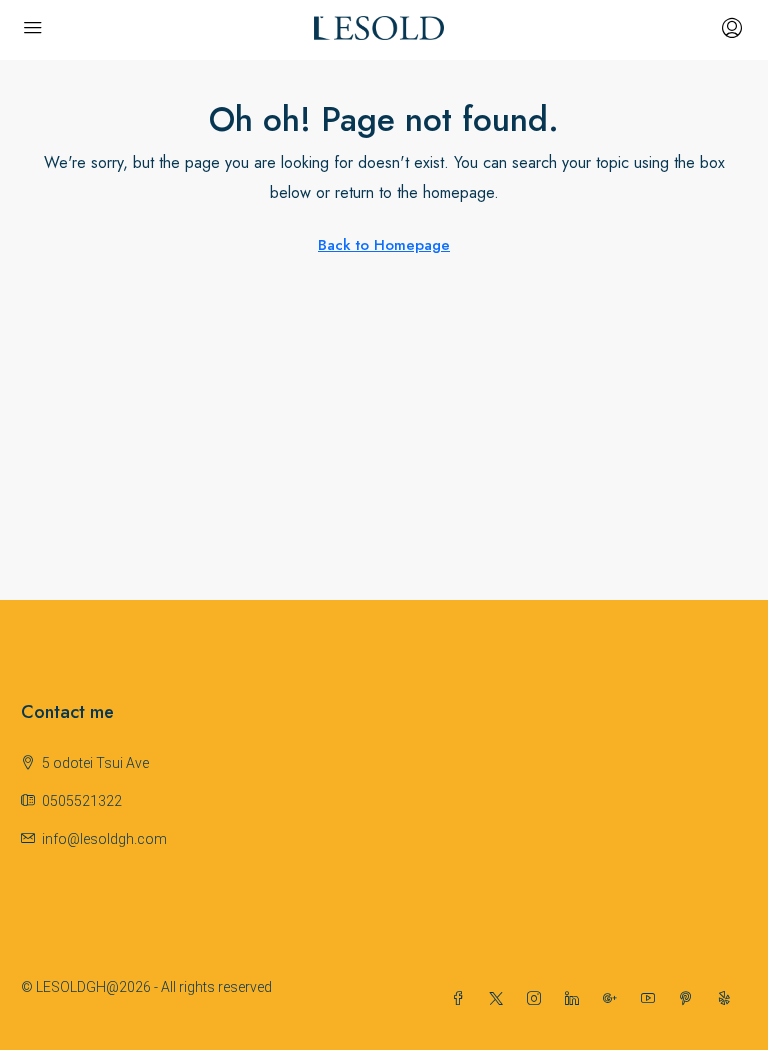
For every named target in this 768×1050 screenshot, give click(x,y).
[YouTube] (652, 999)
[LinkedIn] (576, 999)
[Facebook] (462, 999)
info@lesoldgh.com (104, 839)
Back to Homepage (384, 245)
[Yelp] (728, 999)
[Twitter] (500, 999)
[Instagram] (538, 999)
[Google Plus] (614, 999)
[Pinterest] (690, 999)
